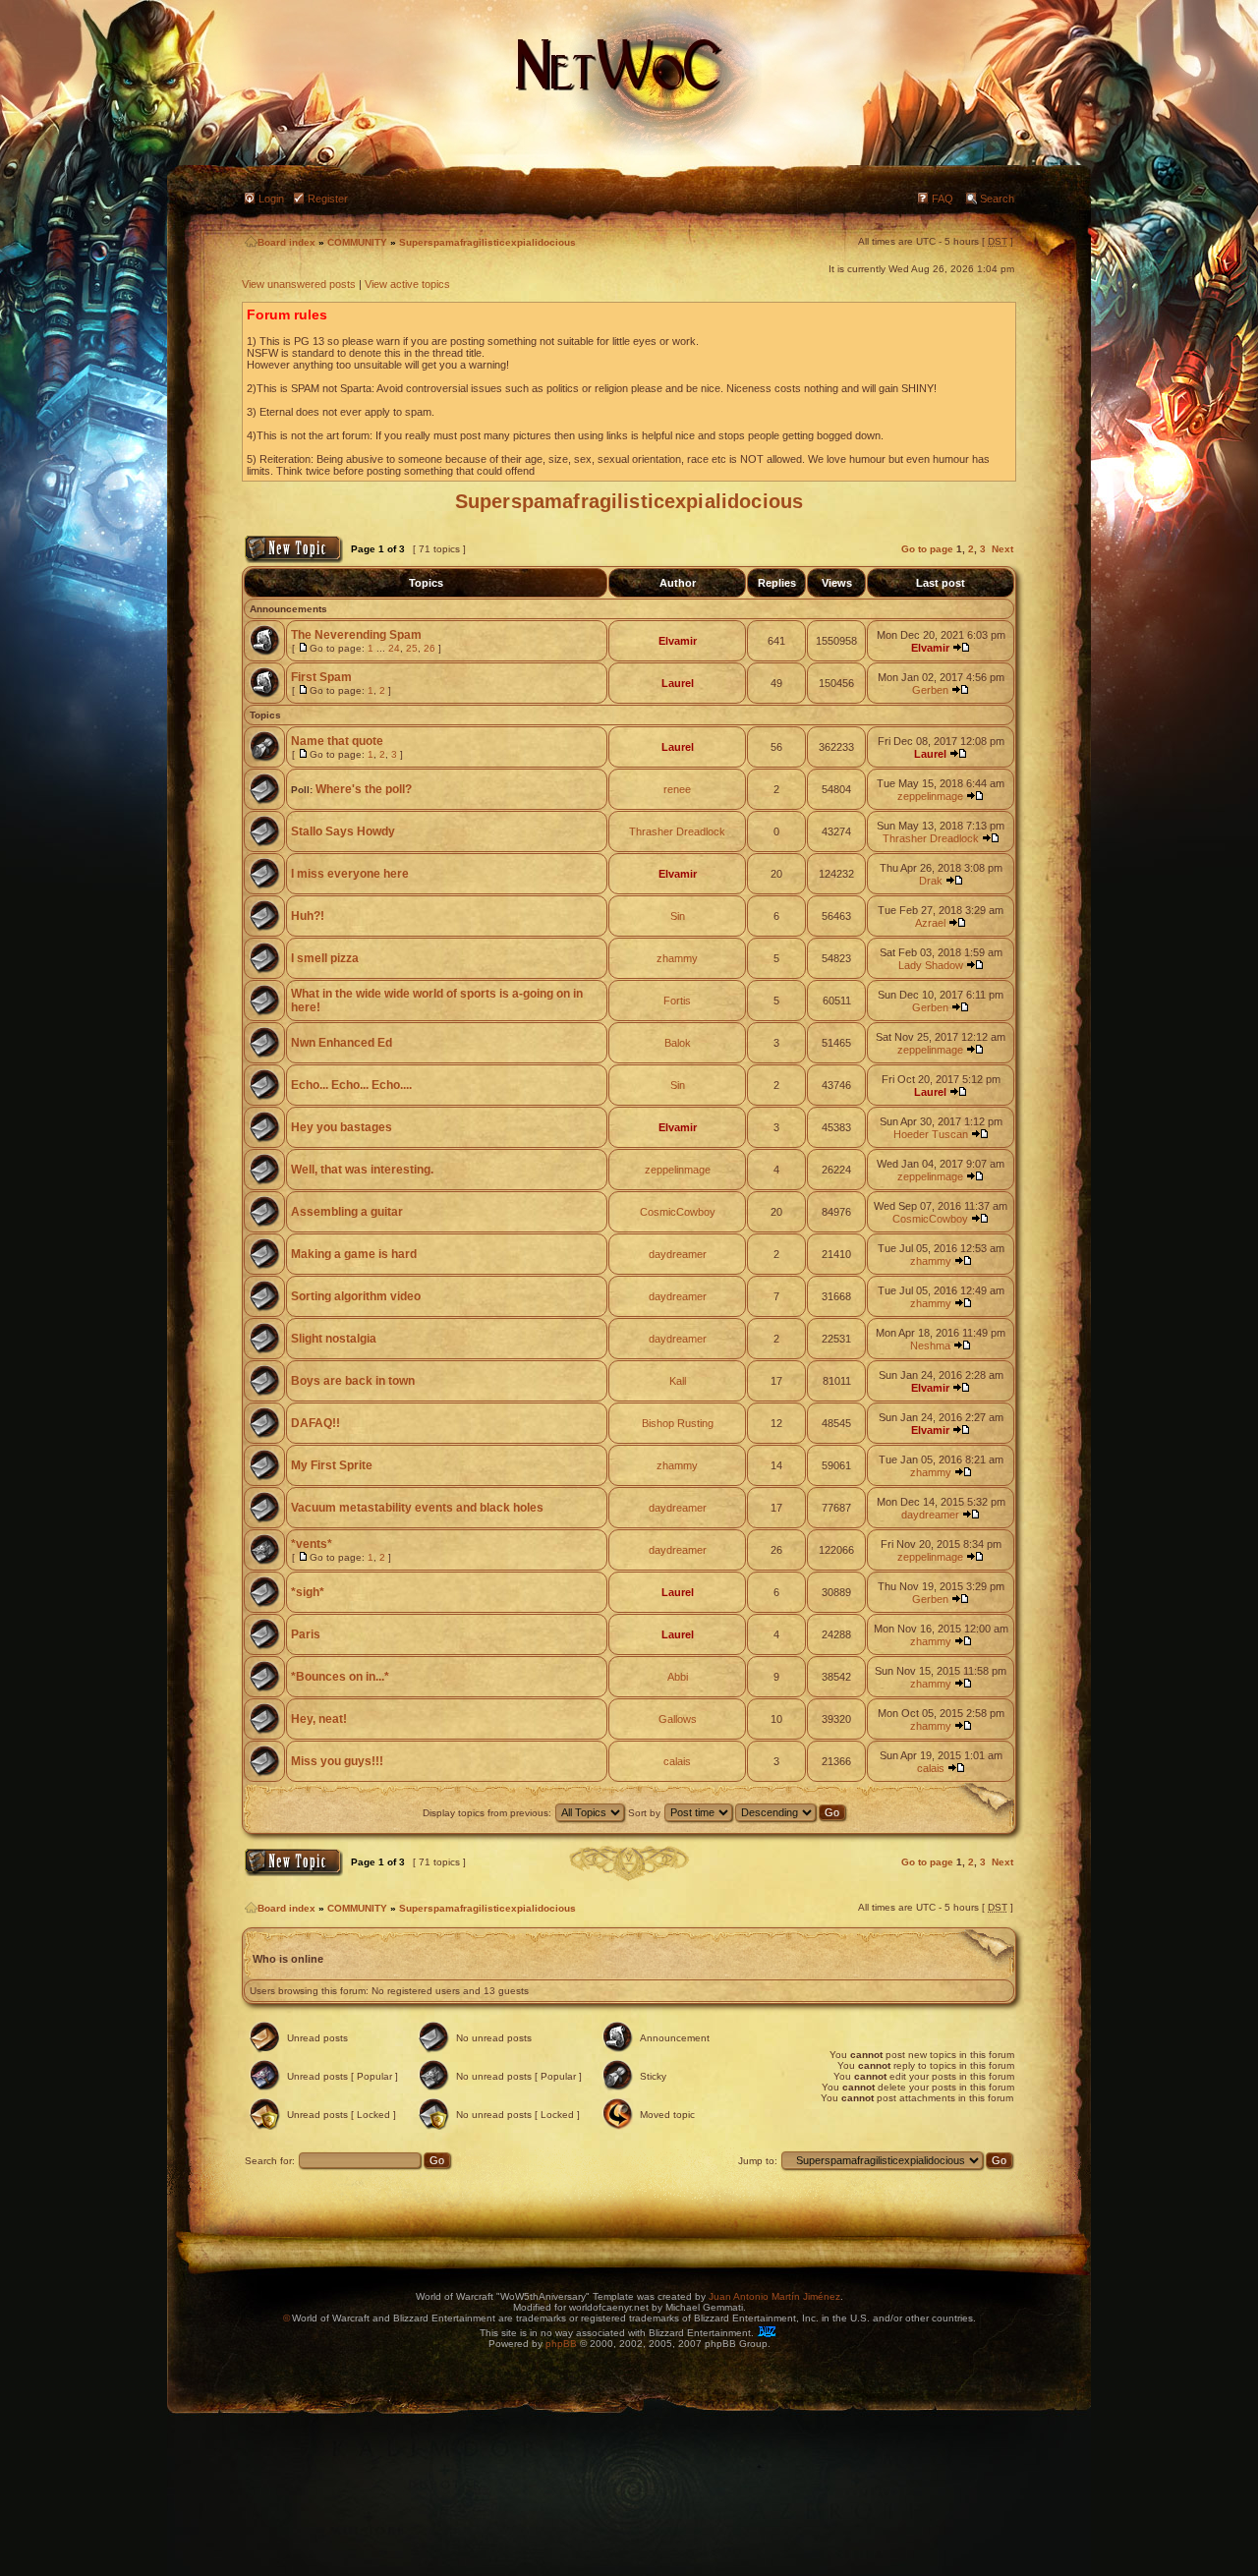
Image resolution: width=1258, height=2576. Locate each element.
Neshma (930, 1345)
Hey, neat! (319, 1719)
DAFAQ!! (315, 1423)
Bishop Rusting (678, 1423)
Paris (306, 1634)
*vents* (312, 1544)
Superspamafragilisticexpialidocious (487, 242)
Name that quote (337, 741)
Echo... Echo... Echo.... (351, 1085)
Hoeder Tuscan (931, 1134)
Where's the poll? (364, 789)
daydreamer (678, 1254)
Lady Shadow (931, 965)
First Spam (321, 677)
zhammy (677, 958)
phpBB (561, 2344)
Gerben (930, 690)
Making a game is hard (354, 1254)
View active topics (407, 284)
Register (328, 199)
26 (429, 648)
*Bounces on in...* (340, 1677)
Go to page (927, 549)
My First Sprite (332, 1465)
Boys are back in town (353, 1381)
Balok (678, 1043)
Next (1002, 549)
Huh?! (308, 916)
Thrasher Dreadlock (677, 831)
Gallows (678, 1719)
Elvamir (678, 641)
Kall (678, 1381)
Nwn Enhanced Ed (342, 1043)
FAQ (943, 199)
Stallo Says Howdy (343, 831)
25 (412, 648)
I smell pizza (325, 958)
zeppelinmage (930, 796)
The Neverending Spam (356, 635)
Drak (931, 881)
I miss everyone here (350, 874)
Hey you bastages (342, 1127)
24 (394, 648)
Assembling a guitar (347, 1212)
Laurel (678, 683)
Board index (286, 242)
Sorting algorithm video (356, 1296)
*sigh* (308, 1592)
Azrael (930, 923)
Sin (678, 916)
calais (677, 1761)
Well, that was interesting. (362, 1170)
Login (271, 199)
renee (677, 789)
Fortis (677, 1001)
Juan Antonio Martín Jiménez (774, 2296)
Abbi (678, 1677)
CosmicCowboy (678, 1212)
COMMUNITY (357, 242)
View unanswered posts (299, 284)
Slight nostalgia (334, 1339)
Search (997, 199)
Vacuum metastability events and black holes (417, 1508)
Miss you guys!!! (337, 1761)
